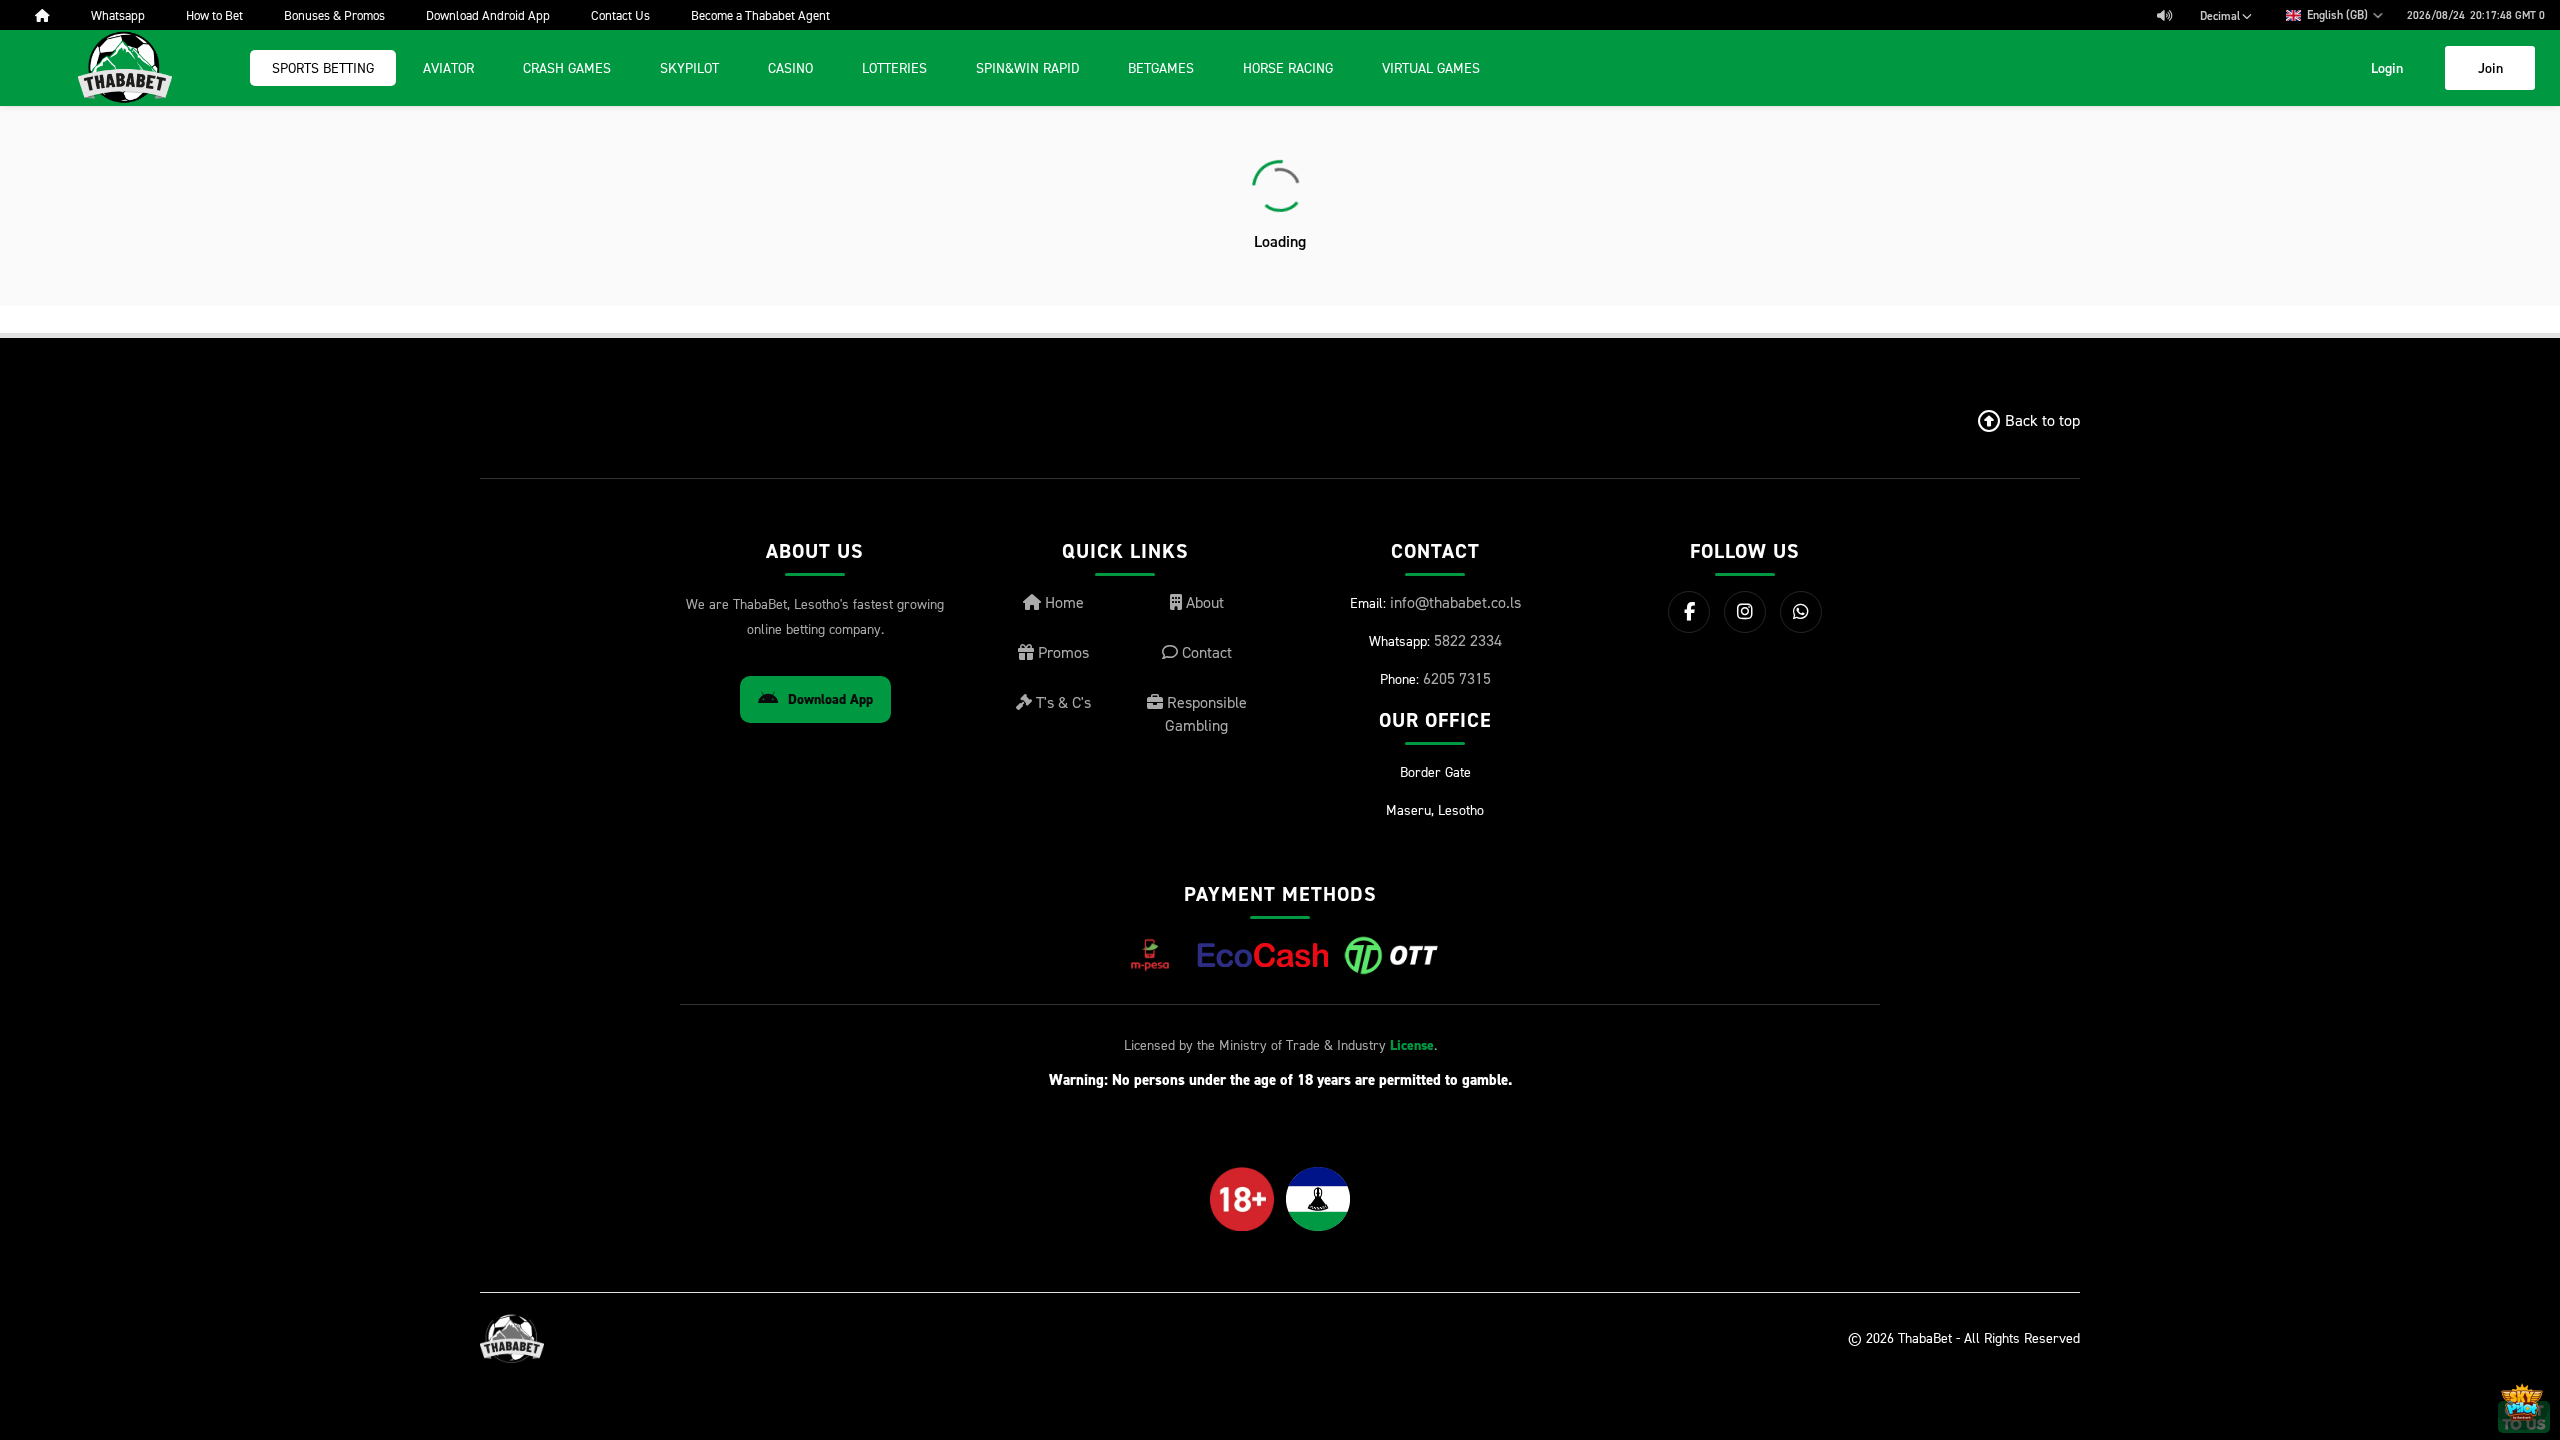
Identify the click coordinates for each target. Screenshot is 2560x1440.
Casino (790, 67)
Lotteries (894, 67)
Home (1062, 602)
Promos (1061, 652)
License (1412, 1045)
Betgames (1161, 67)
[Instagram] (1745, 612)
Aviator (448, 67)
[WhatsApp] (1801, 612)
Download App (830, 699)
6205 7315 (1457, 678)
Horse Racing (1288, 67)
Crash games (567, 67)
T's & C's (1061, 702)
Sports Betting (323, 67)
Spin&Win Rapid (1027, 67)
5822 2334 (1468, 640)
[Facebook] (1689, 612)
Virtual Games (1431, 67)
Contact (1205, 652)
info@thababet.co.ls (1455, 602)
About (1203, 602)
